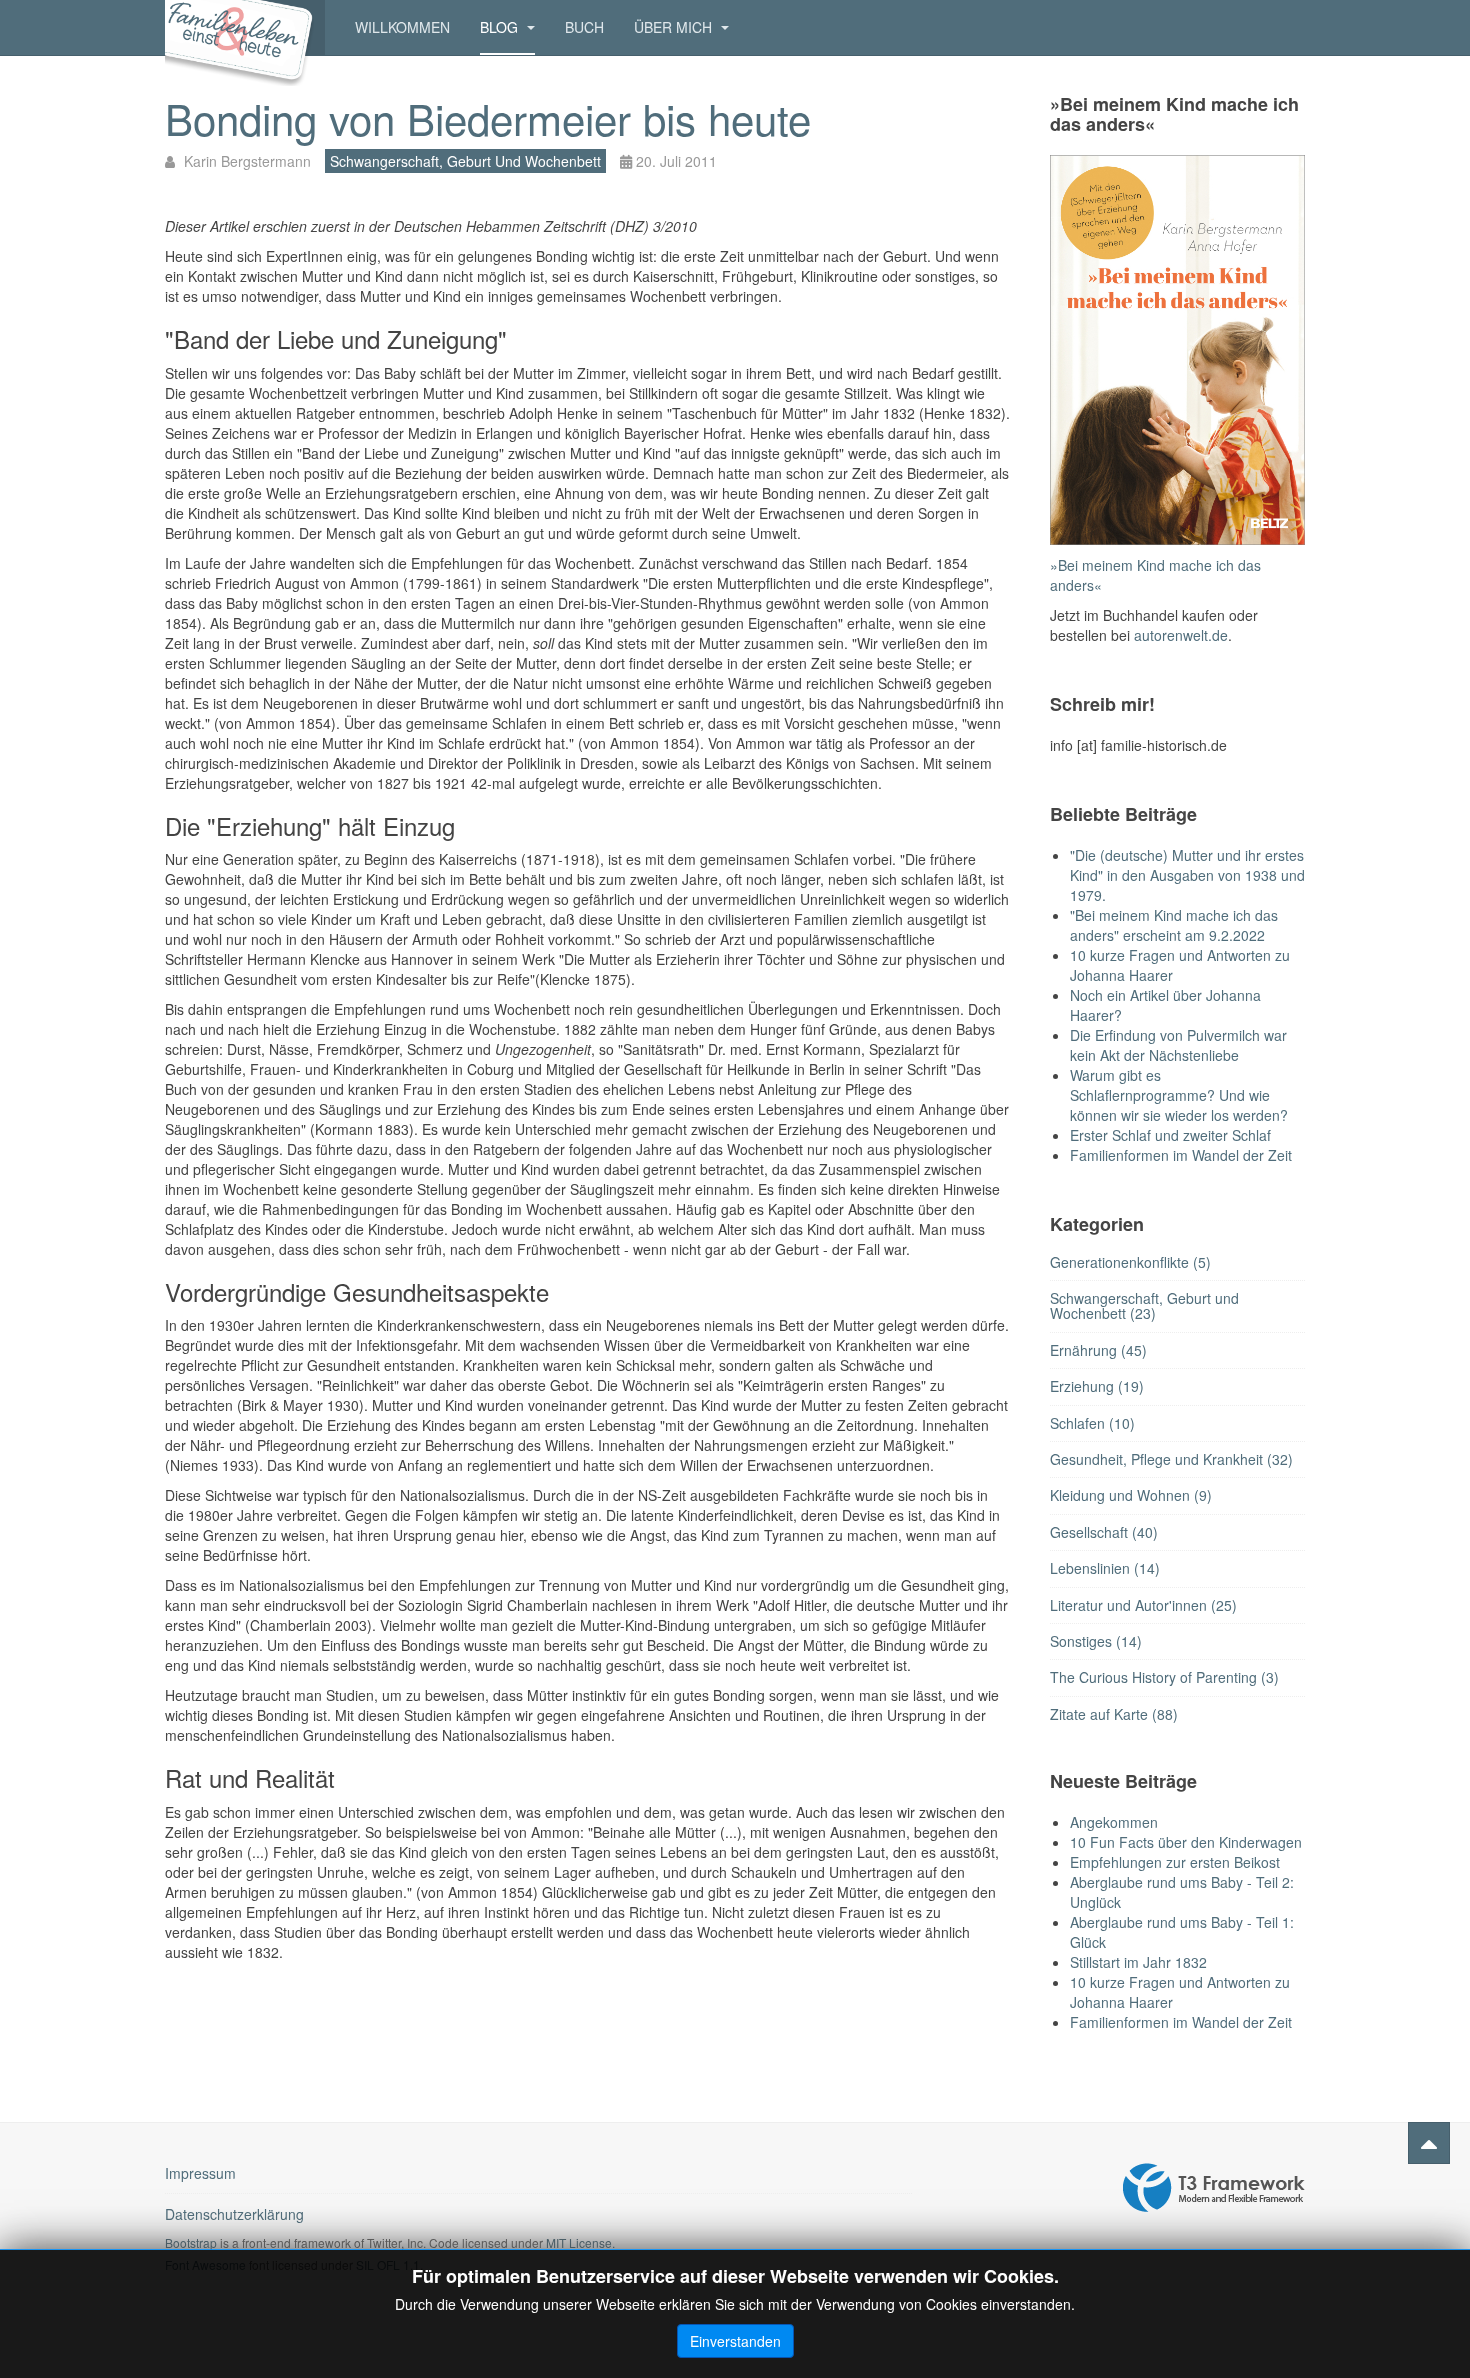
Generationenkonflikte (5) (1130, 1262)
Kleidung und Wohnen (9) (1131, 1495)
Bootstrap (191, 2242)
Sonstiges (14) (1096, 1641)
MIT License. (580, 2242)
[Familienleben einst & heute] (245, 27)
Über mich (675, 27)
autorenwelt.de (1181, 635)
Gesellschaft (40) (1104, 1532)
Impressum (200, 2173)
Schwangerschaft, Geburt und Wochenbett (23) (1144, 1305)
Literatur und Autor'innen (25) (1143, 1605)
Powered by (1214, 2188)
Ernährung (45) (1098, 1350)
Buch (584, 27)
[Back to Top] (1429, 2143)
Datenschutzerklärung (234, 2214)
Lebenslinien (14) (1105, 1568)
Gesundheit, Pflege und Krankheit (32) (1171, 1459)
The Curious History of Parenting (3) (1164, 1677)
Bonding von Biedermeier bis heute (488, 118)
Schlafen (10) (1092, 1423)
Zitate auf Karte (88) (1114, 1714)
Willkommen (402, 27)
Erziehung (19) (1097, 1386)
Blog (501, 27)
